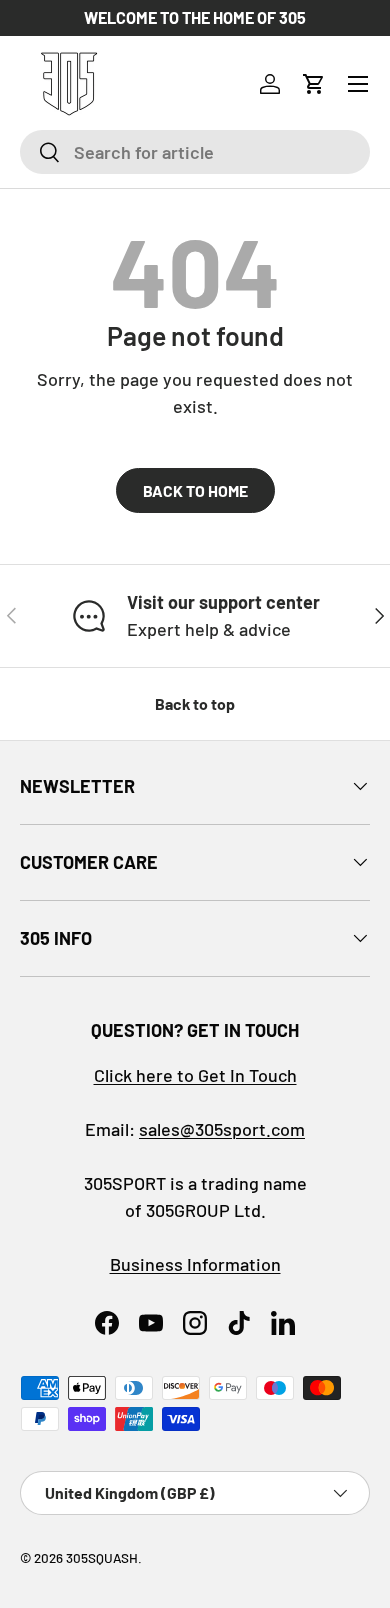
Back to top (195, 703)
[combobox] (195, 152)
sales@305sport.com (222, 1129)
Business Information (195, 1264)
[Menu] (358, 84)
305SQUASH (102, 1557)
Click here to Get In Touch (195, 1075)
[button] (314, 84)
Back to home (195, 490)
